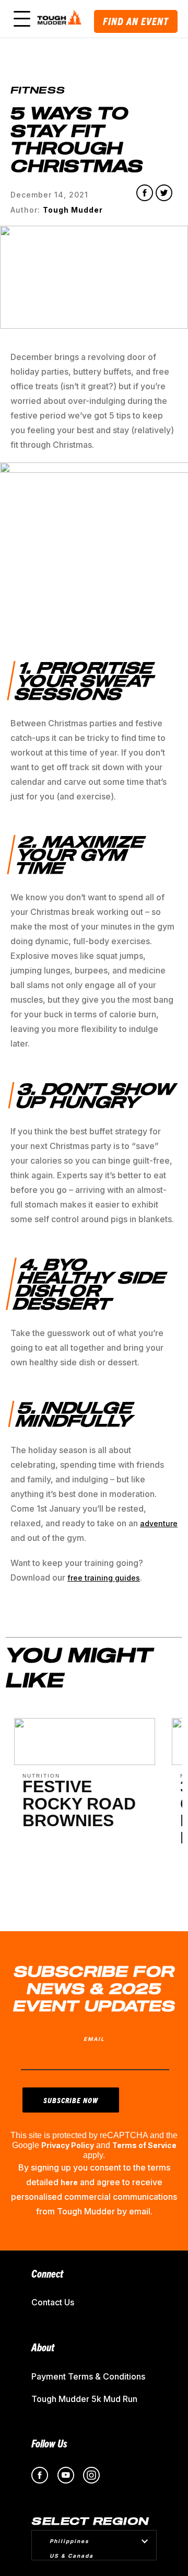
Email (94, 2039)
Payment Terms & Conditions (88, 2376)
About (43, 2347)
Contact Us (53, 2302)
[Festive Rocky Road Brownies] (85, 1762)
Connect (47, 2273)
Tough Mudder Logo (61, 19)
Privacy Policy (68, 2145)
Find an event (136, 21)
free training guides (104, 1578)
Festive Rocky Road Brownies (79, 1804)
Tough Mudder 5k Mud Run (84, 2399)
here (69, 2182)
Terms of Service (144, 2145)
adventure (159, 1523)
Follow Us (49, 2443)
